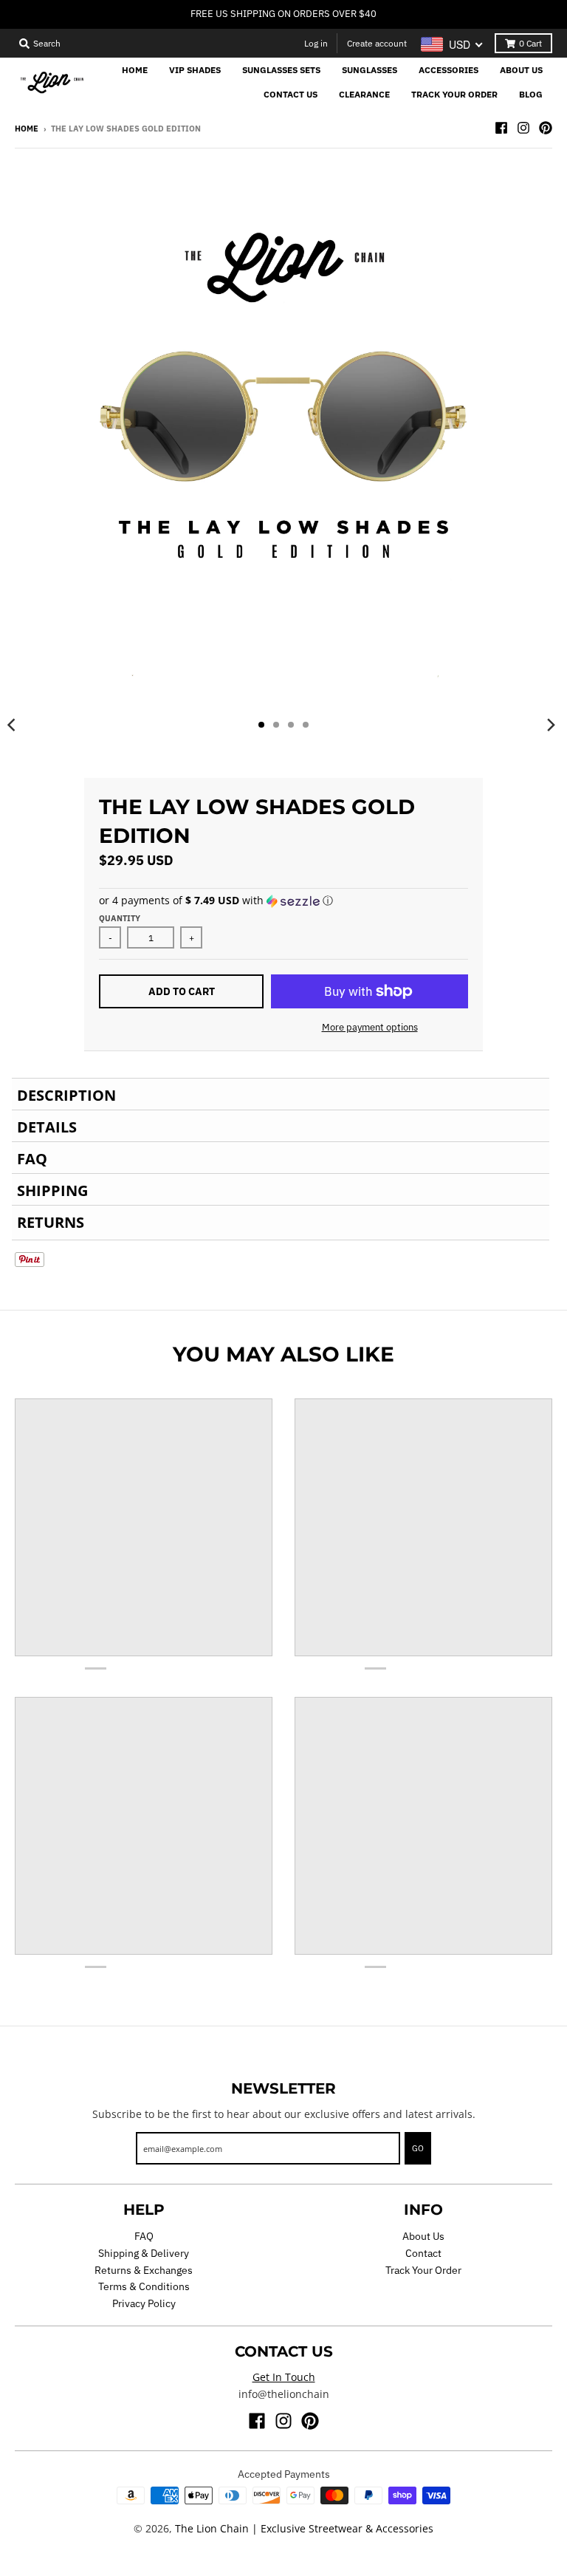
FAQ (144, 2236)
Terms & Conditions (144, 2286)
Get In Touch (284, 2377)
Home (27, 129)
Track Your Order (423, 2270)
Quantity (120, 918)
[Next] (551, 725)
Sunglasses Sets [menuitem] (281, 70)
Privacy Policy (144, 2303)
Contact (423, 2253)
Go (418, 2148)
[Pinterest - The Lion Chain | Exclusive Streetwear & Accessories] (546, 128)
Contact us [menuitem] (291, 94)
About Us (423, 2236)
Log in (316, 43)
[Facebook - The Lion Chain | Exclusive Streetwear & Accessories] (501, 128)
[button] (283, 901)
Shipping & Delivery (144, 2253)
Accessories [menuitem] (449, 70)
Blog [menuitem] (531, 94)
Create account (377, 43)
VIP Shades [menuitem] (195, 70)
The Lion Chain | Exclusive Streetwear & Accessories (304, 2528)
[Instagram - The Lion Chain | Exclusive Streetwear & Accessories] (523, 128)
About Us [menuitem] (521, 70)
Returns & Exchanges (144, 2270)
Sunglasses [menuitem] (370, 70)
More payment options (370, 1027)
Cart (530, 43)
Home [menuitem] (135, 70)
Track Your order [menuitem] (454, 94)
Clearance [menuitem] (364, 94)
